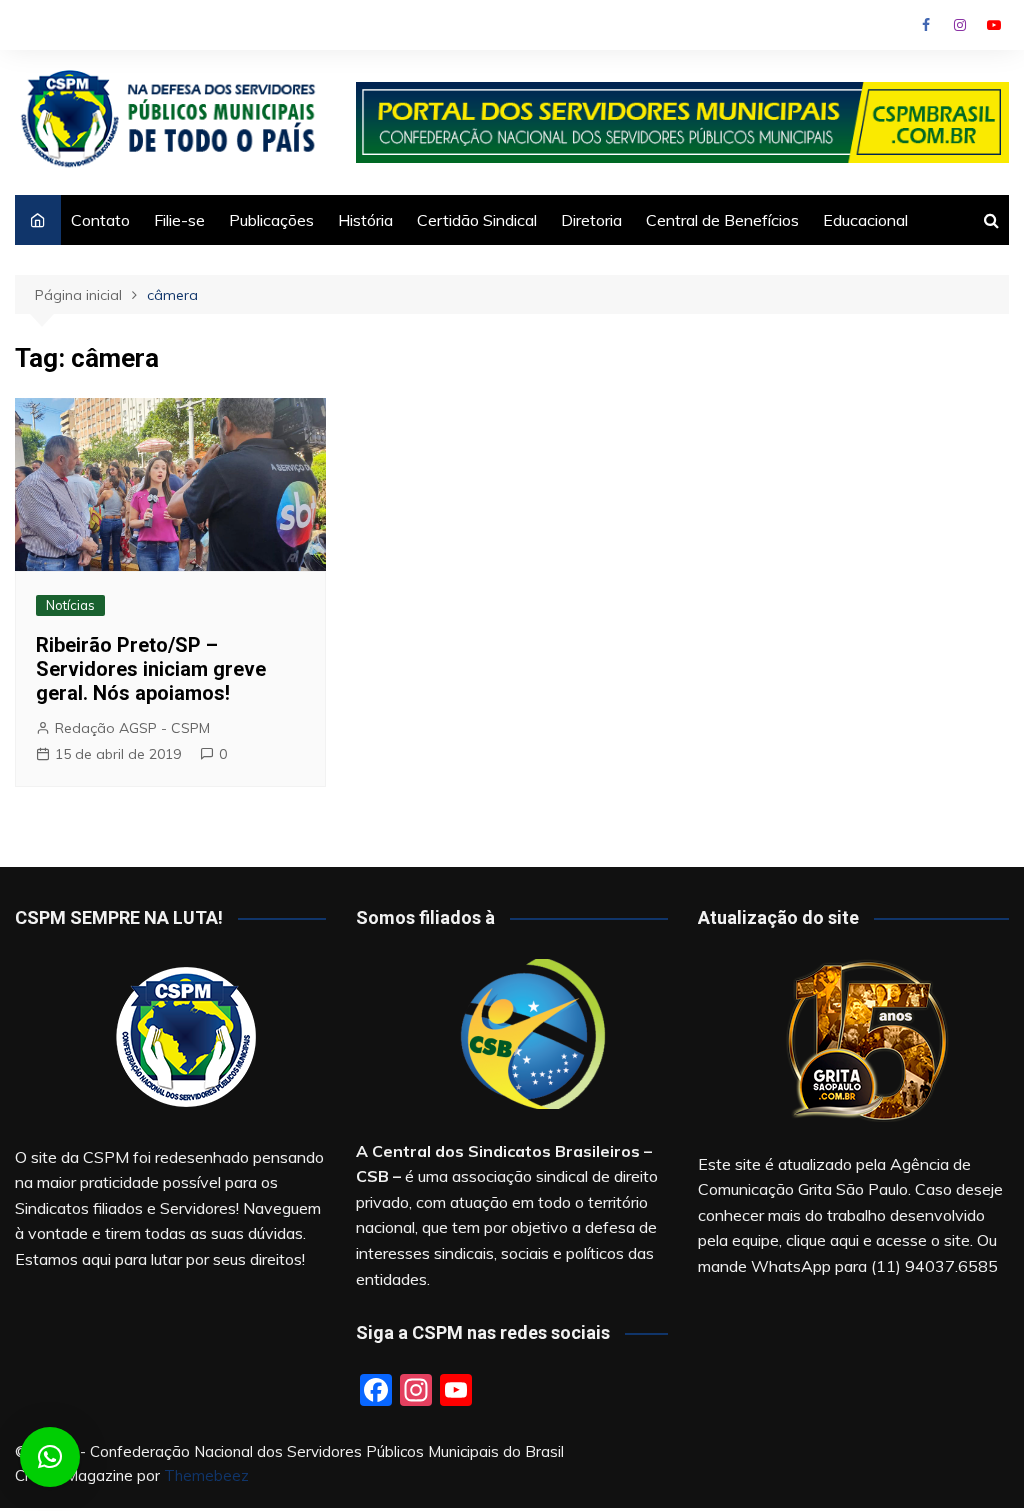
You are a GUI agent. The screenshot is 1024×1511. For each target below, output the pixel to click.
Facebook (926, 25)
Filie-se (179, 220)
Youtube (994, 25)
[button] (50, 1457)
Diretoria (591, 220)
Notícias (70, 605)
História (365, 220)
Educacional (865, 220)
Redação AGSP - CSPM (132, 728)
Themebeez (206, 1475)
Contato (100, 220)
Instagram (960, 25)
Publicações (271, 220)
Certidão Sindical (477, 220)
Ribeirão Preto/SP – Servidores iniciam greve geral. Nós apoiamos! (151, 669)
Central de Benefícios (722, 220)
